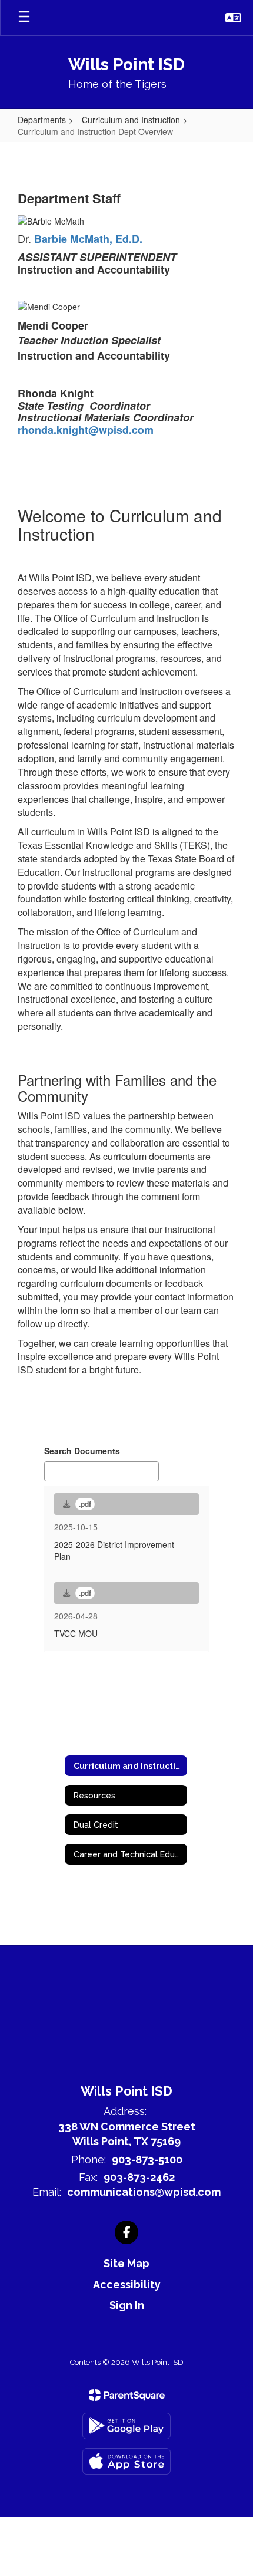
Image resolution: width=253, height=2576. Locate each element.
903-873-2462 (139, 2177)
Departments (42, 120)
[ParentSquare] (127, 2395)
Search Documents (82, 1451)
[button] (233, 18)
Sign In (127, 2305)
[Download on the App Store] (126, 2461)
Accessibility (127, 2285)
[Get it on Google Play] (126, 2426)
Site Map (126, 2263)
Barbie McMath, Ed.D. (88, 239)
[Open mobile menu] (24, 18)
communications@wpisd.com (144, 2192)
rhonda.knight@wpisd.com (86, 430)
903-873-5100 (147, 2160)
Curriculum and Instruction (131, 120)
